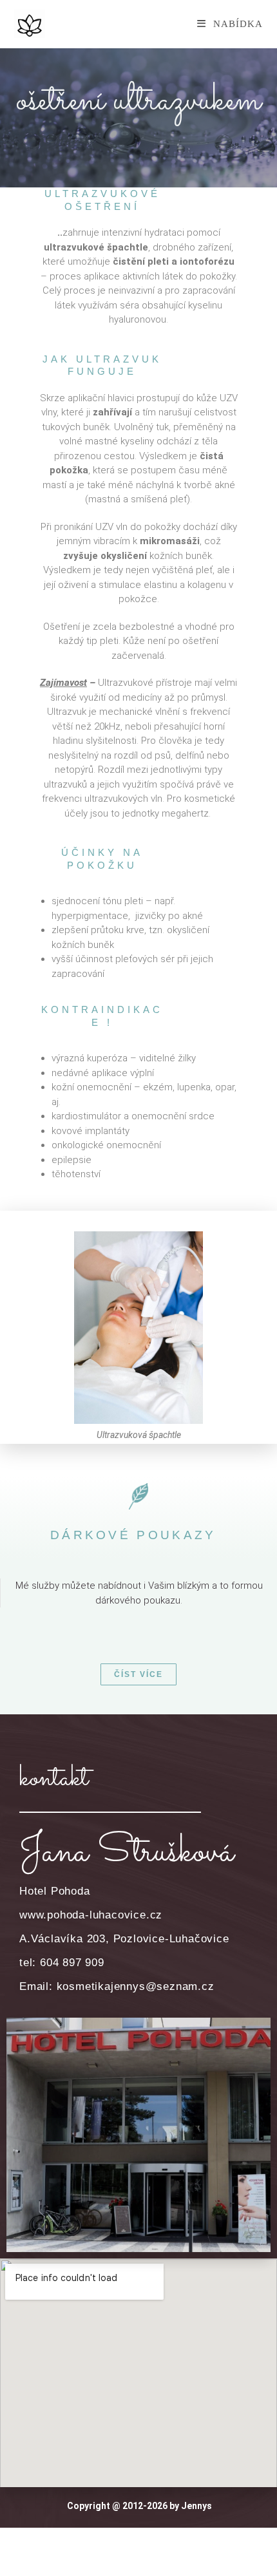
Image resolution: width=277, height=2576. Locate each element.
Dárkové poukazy (133, 1535)
